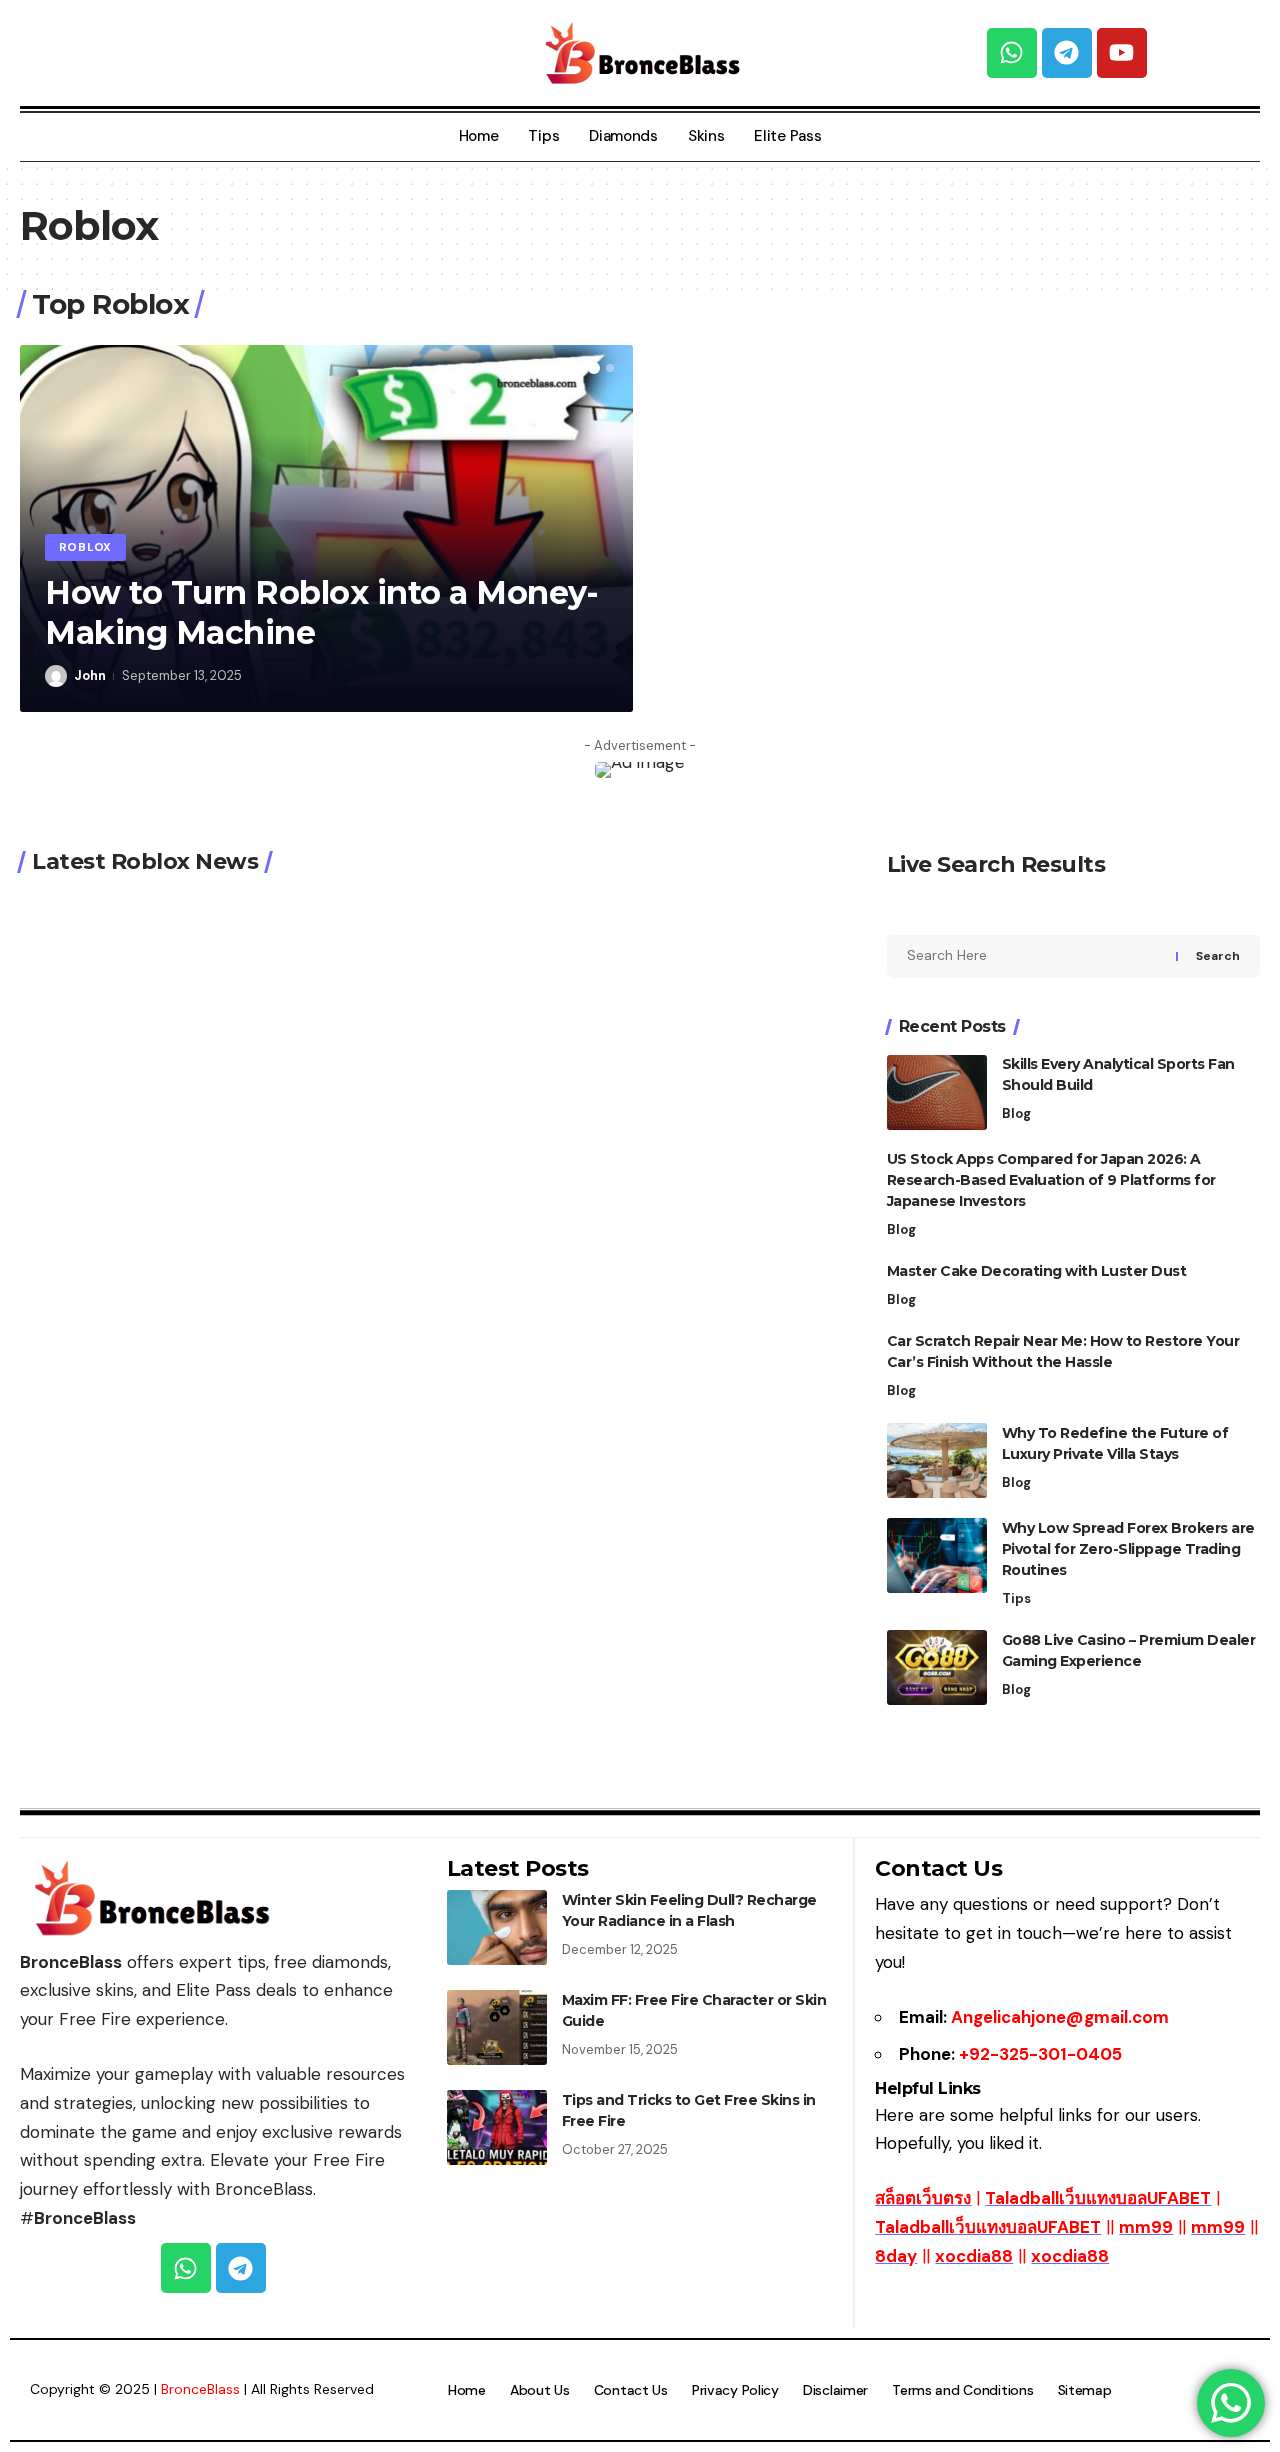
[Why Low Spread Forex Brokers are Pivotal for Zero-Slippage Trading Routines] (937, 1555)
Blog (1016, 1114)
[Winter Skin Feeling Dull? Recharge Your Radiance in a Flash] (497, 1927)
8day (896, 2256)
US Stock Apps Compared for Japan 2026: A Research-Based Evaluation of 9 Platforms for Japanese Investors (1051, 1181)
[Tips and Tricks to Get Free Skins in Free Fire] (497, 2127)
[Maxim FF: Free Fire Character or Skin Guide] (497, 2027)
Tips (1016, 1598)
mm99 (1146, 2227)
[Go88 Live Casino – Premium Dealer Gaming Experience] (937, 1667)
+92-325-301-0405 (1040, 2054)
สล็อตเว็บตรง (923, 2198)
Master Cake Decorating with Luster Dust (1037, 1272)
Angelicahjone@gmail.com (1060, 2017)
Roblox (85, 547)
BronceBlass (200, 2389)
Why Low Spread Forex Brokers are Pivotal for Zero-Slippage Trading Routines (1128, 1549)
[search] (213, 53)
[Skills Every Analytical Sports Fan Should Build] (937, 1092)
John (90, 675)
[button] (594, 368)
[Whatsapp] (1012, 53)
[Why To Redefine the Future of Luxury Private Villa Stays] (937, 1460)
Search (1218, 957)
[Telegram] (1067, 53)
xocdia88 (974, 2256)
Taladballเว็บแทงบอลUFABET (1098, 2198)
